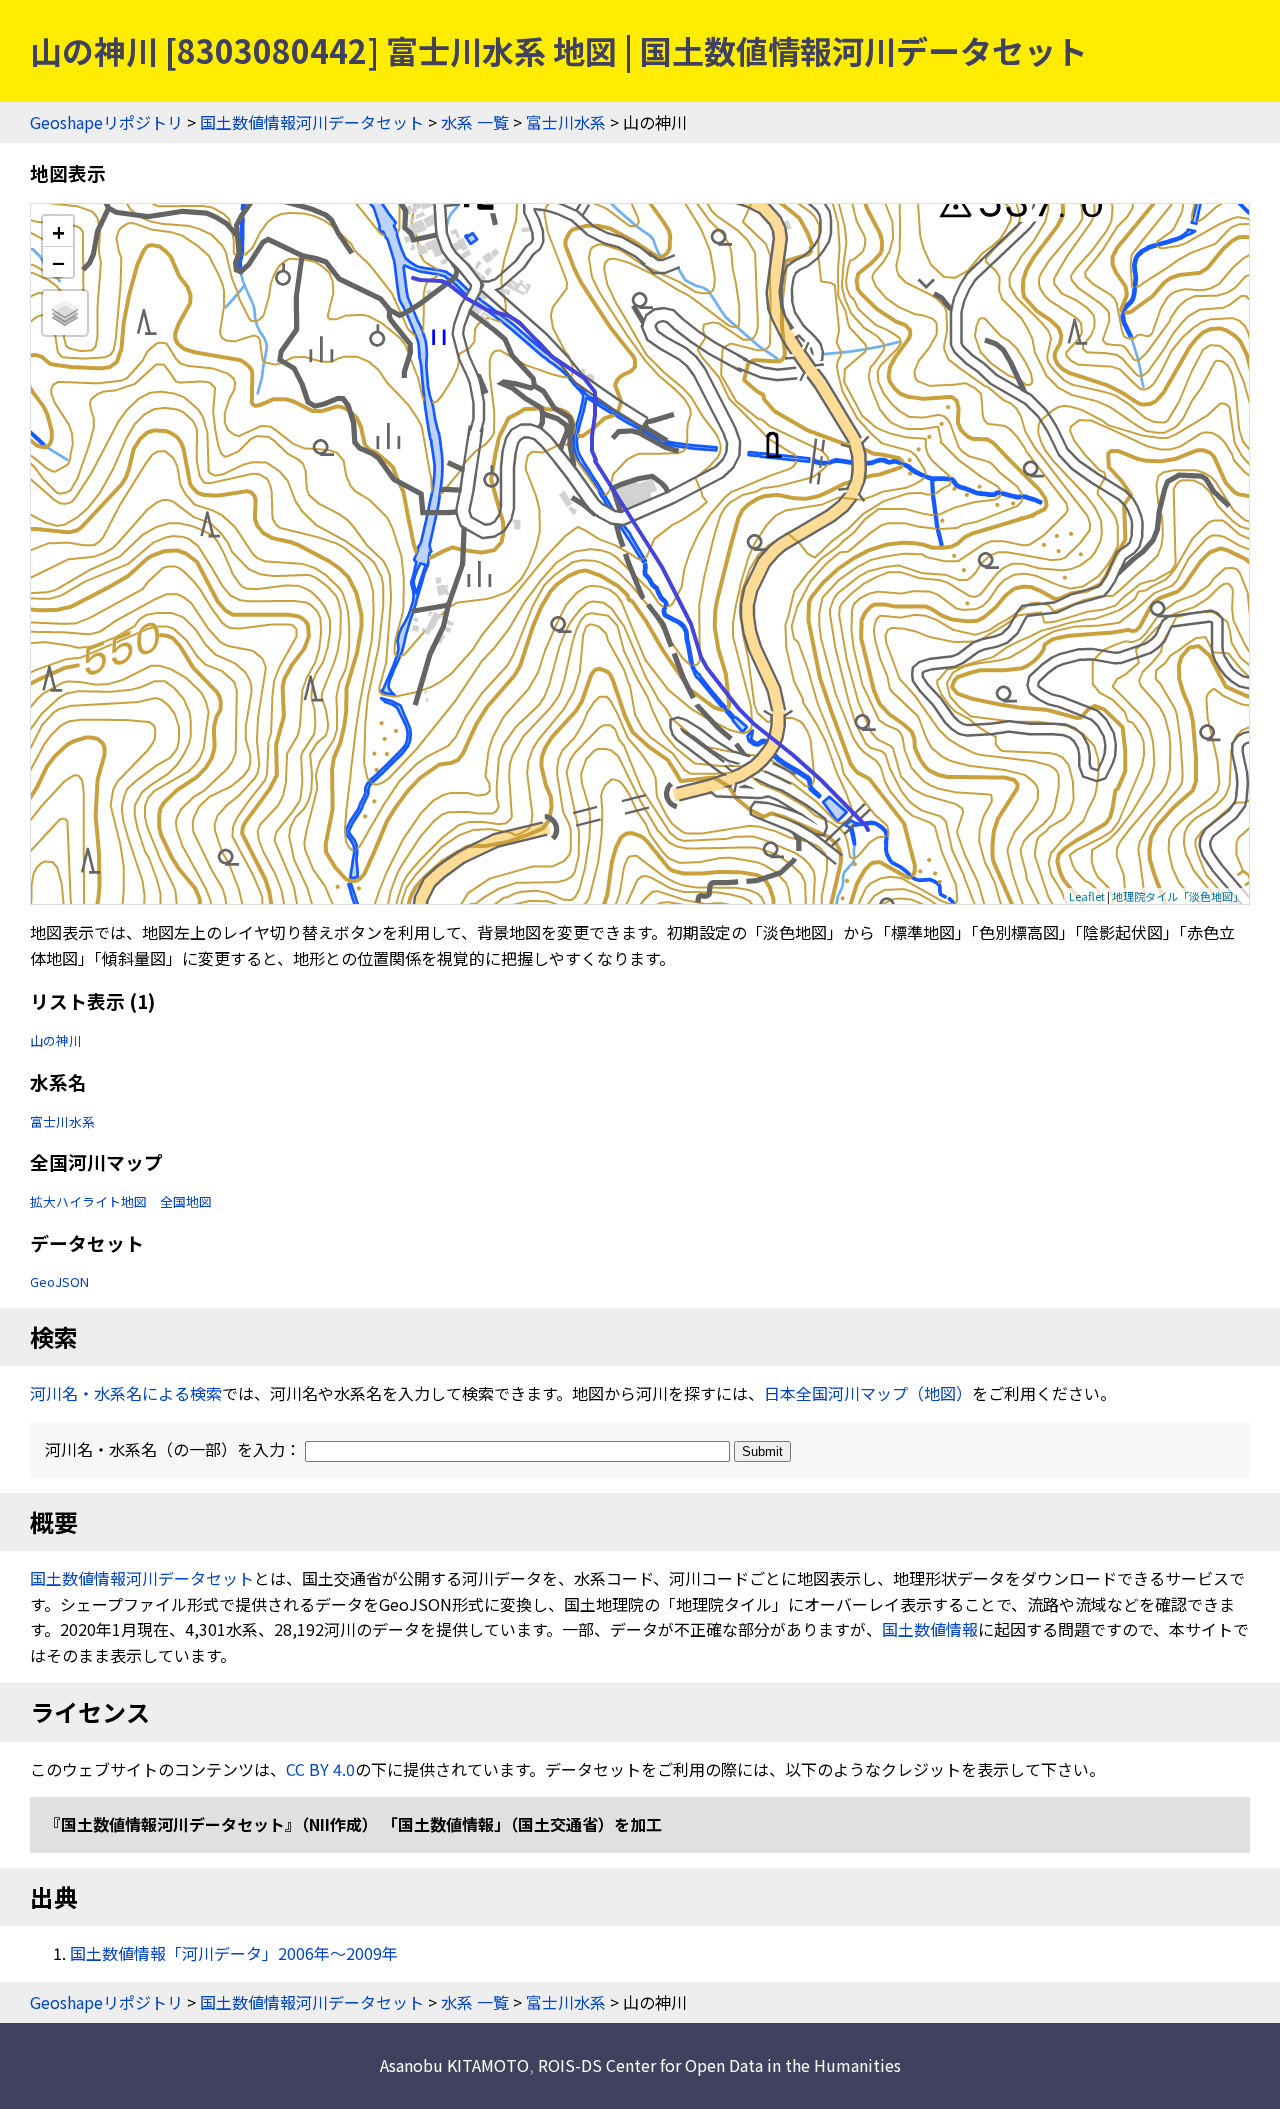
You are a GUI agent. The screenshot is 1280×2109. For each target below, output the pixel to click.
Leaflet (1087, 896)
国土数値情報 (930, 1629)
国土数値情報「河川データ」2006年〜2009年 (234, 1953)
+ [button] (58, 231)
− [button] (58, 262)
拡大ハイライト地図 (88, 1201)
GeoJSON (59, 1281)
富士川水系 (566, 122)
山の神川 (56, 1040)
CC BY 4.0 (320, 1769)
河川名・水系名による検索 (126, 1393)
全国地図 (186, 1201)
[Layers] (65, 313)
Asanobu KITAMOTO (454, 2065)
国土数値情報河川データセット (312, 122)
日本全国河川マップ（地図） (868, 1393)
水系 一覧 (475, 122)
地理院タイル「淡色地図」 (1178, 896)
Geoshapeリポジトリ (106, 122)
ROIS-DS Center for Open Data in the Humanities (719, 2065)
